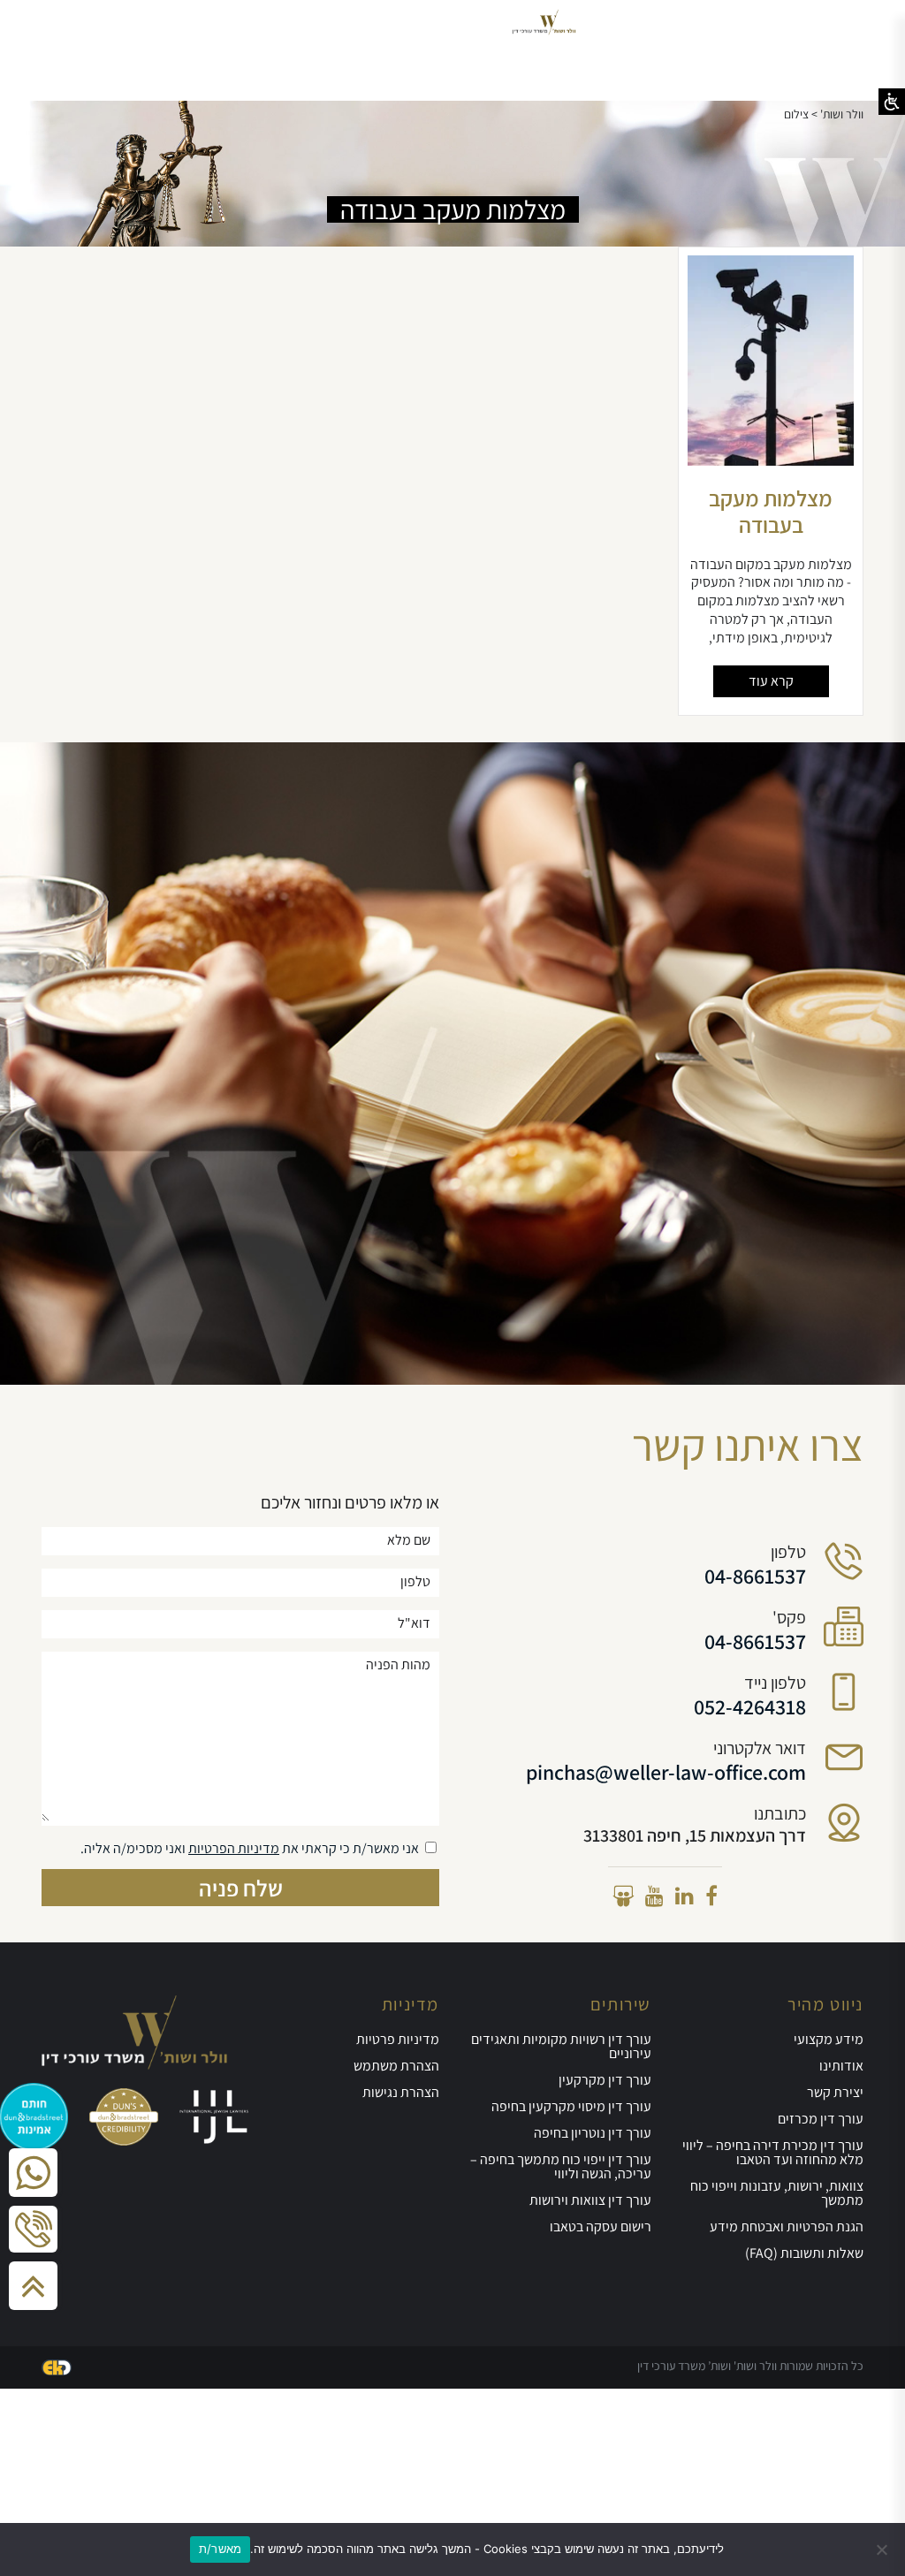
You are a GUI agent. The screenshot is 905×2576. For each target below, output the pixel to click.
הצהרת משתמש (396, 2066)
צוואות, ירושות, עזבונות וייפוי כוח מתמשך (777, 2193)
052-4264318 (750, 1706)
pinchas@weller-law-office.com (666, 1772)
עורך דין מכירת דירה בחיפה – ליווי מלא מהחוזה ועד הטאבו (773, 2152)
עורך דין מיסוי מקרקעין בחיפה (571, 2106)
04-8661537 (755, 1576)
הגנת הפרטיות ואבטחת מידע (787, 2226)
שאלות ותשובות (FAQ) (804, 2253)
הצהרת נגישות (401, 2092)
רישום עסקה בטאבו (601, 2226)
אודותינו (841, 2066)
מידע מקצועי (829, 2039)
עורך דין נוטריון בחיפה (593, 2133)
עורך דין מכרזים (821, 2119)
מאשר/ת (221, 2549)
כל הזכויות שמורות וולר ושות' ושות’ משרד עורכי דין (750, 2366)
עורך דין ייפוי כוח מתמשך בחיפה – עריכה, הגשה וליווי (561, 2166)
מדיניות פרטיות (398, 2039)
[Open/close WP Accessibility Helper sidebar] (892, 102)
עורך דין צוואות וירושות (590, 2200)
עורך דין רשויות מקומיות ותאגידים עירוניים (561, 2046)
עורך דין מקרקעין (605, 2080)
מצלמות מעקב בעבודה (771, 511)
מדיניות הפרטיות (234, 1848)
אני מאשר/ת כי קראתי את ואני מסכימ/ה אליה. (250, 1848)
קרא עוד (771, 681)
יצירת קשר (835, 2092)
